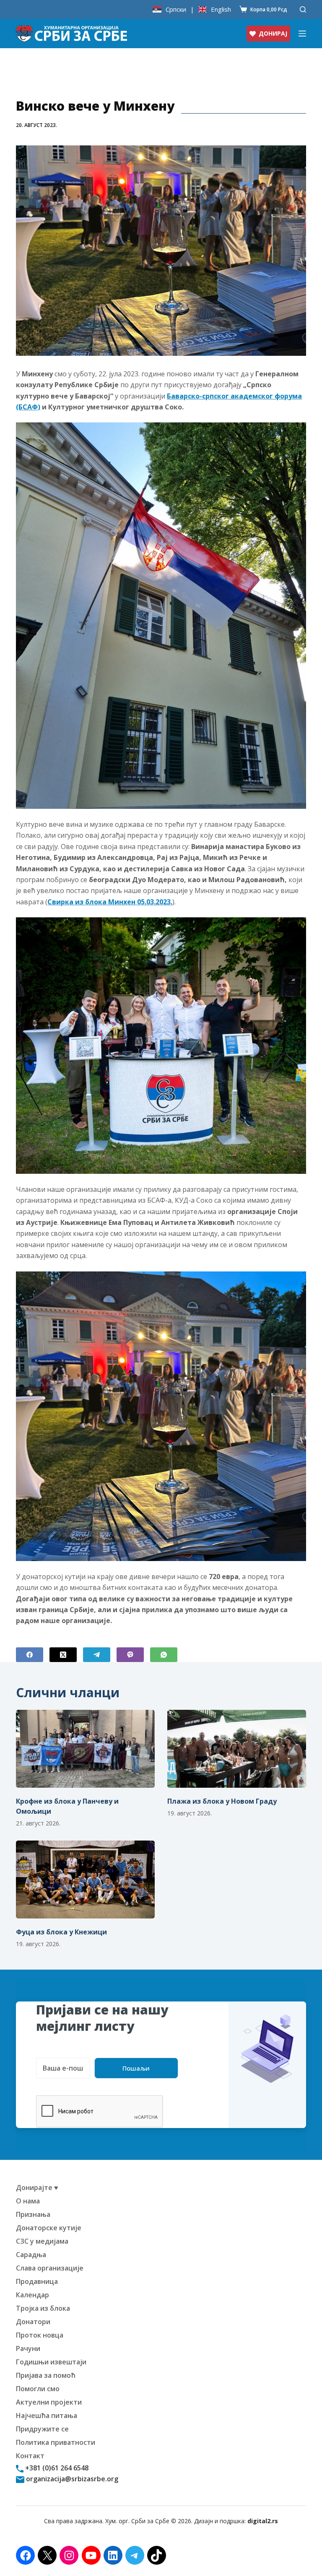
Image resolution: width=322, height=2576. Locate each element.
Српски (176, 9)
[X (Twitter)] (63, 1655)
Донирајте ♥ (37, 2188)
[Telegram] (97, 1655)
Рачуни (28, 2348)
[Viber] (130, 1655)
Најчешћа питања (47, 2415)
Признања (33, 2214)
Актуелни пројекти (49, 2402)
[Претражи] (303, 9)
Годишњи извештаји (51, 2362)
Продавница (37, 2281)
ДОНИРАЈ (273, 33)
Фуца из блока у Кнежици (61, 1932)
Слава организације (50, 2268)
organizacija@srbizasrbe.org (71, 2479)
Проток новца (40, 2335)
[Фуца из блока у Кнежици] (85, 1880)
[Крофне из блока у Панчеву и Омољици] (85, 1749)
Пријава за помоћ (46, 2375)
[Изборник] (302, 34)
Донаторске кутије (49, 2228)
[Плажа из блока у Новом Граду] (237, 1749)
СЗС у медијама (42, 2241)
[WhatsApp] (164, 1655)
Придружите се (42, 2429)
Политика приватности (56, 2442)
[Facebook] (30, 1655)
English (221, 9)
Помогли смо (38, 2389)
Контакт (30, 2456)
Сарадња (31, 2255)
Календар (32, 2295)
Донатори (33, 2322)
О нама (28, 2201)
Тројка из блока (43, 2308)
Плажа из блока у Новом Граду (222, 1801)
